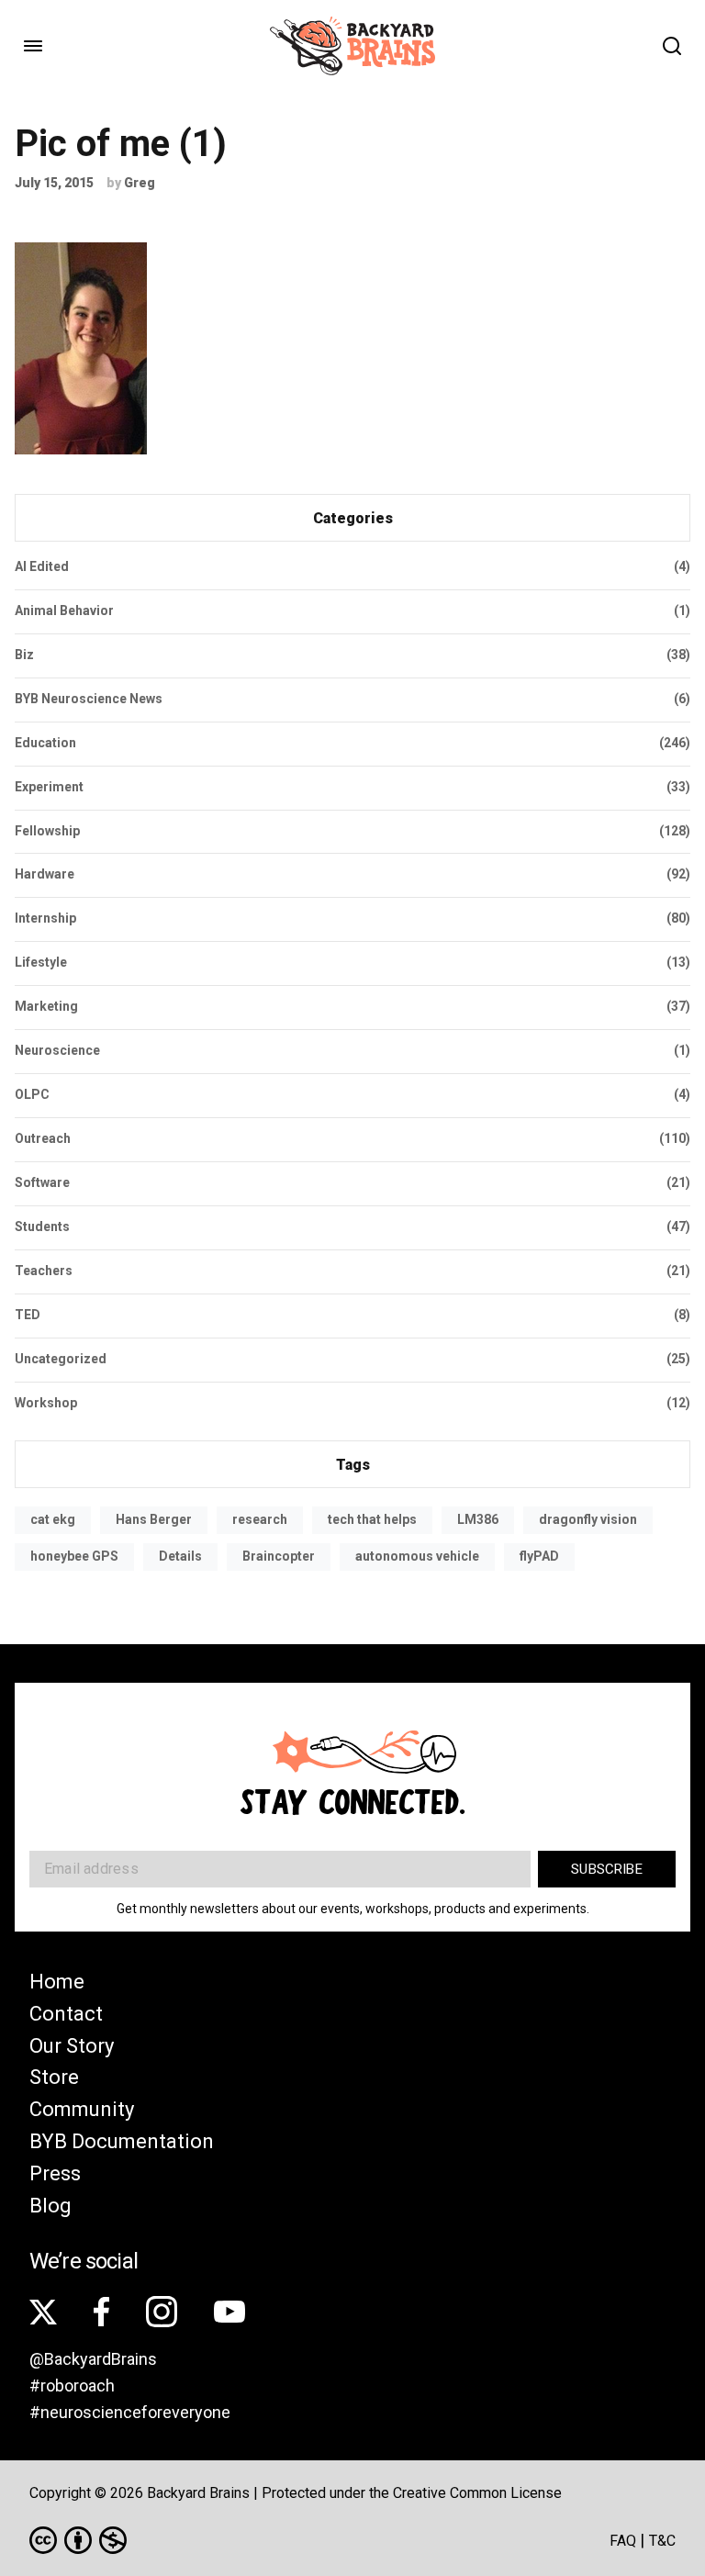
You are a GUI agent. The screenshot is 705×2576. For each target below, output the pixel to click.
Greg (140, 183)
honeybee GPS (74, 1556)
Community (82, 2109)
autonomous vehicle (417, 1556)
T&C (662, 2541)
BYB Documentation (122, 2141)
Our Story (72, 2046)
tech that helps (372, 1519)
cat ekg (53, 1519)
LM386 (478, 1519)
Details (180, 1556)
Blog (50, 2206)
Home (57, 1982)
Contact (66, 2014)
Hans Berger (154, 1519)
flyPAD (539, 1556)
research (260, 1519)
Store (54, 2077)
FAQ (623, 2541)
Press (55, 2173)
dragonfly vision (588, 1519)
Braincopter (279, 1556)
